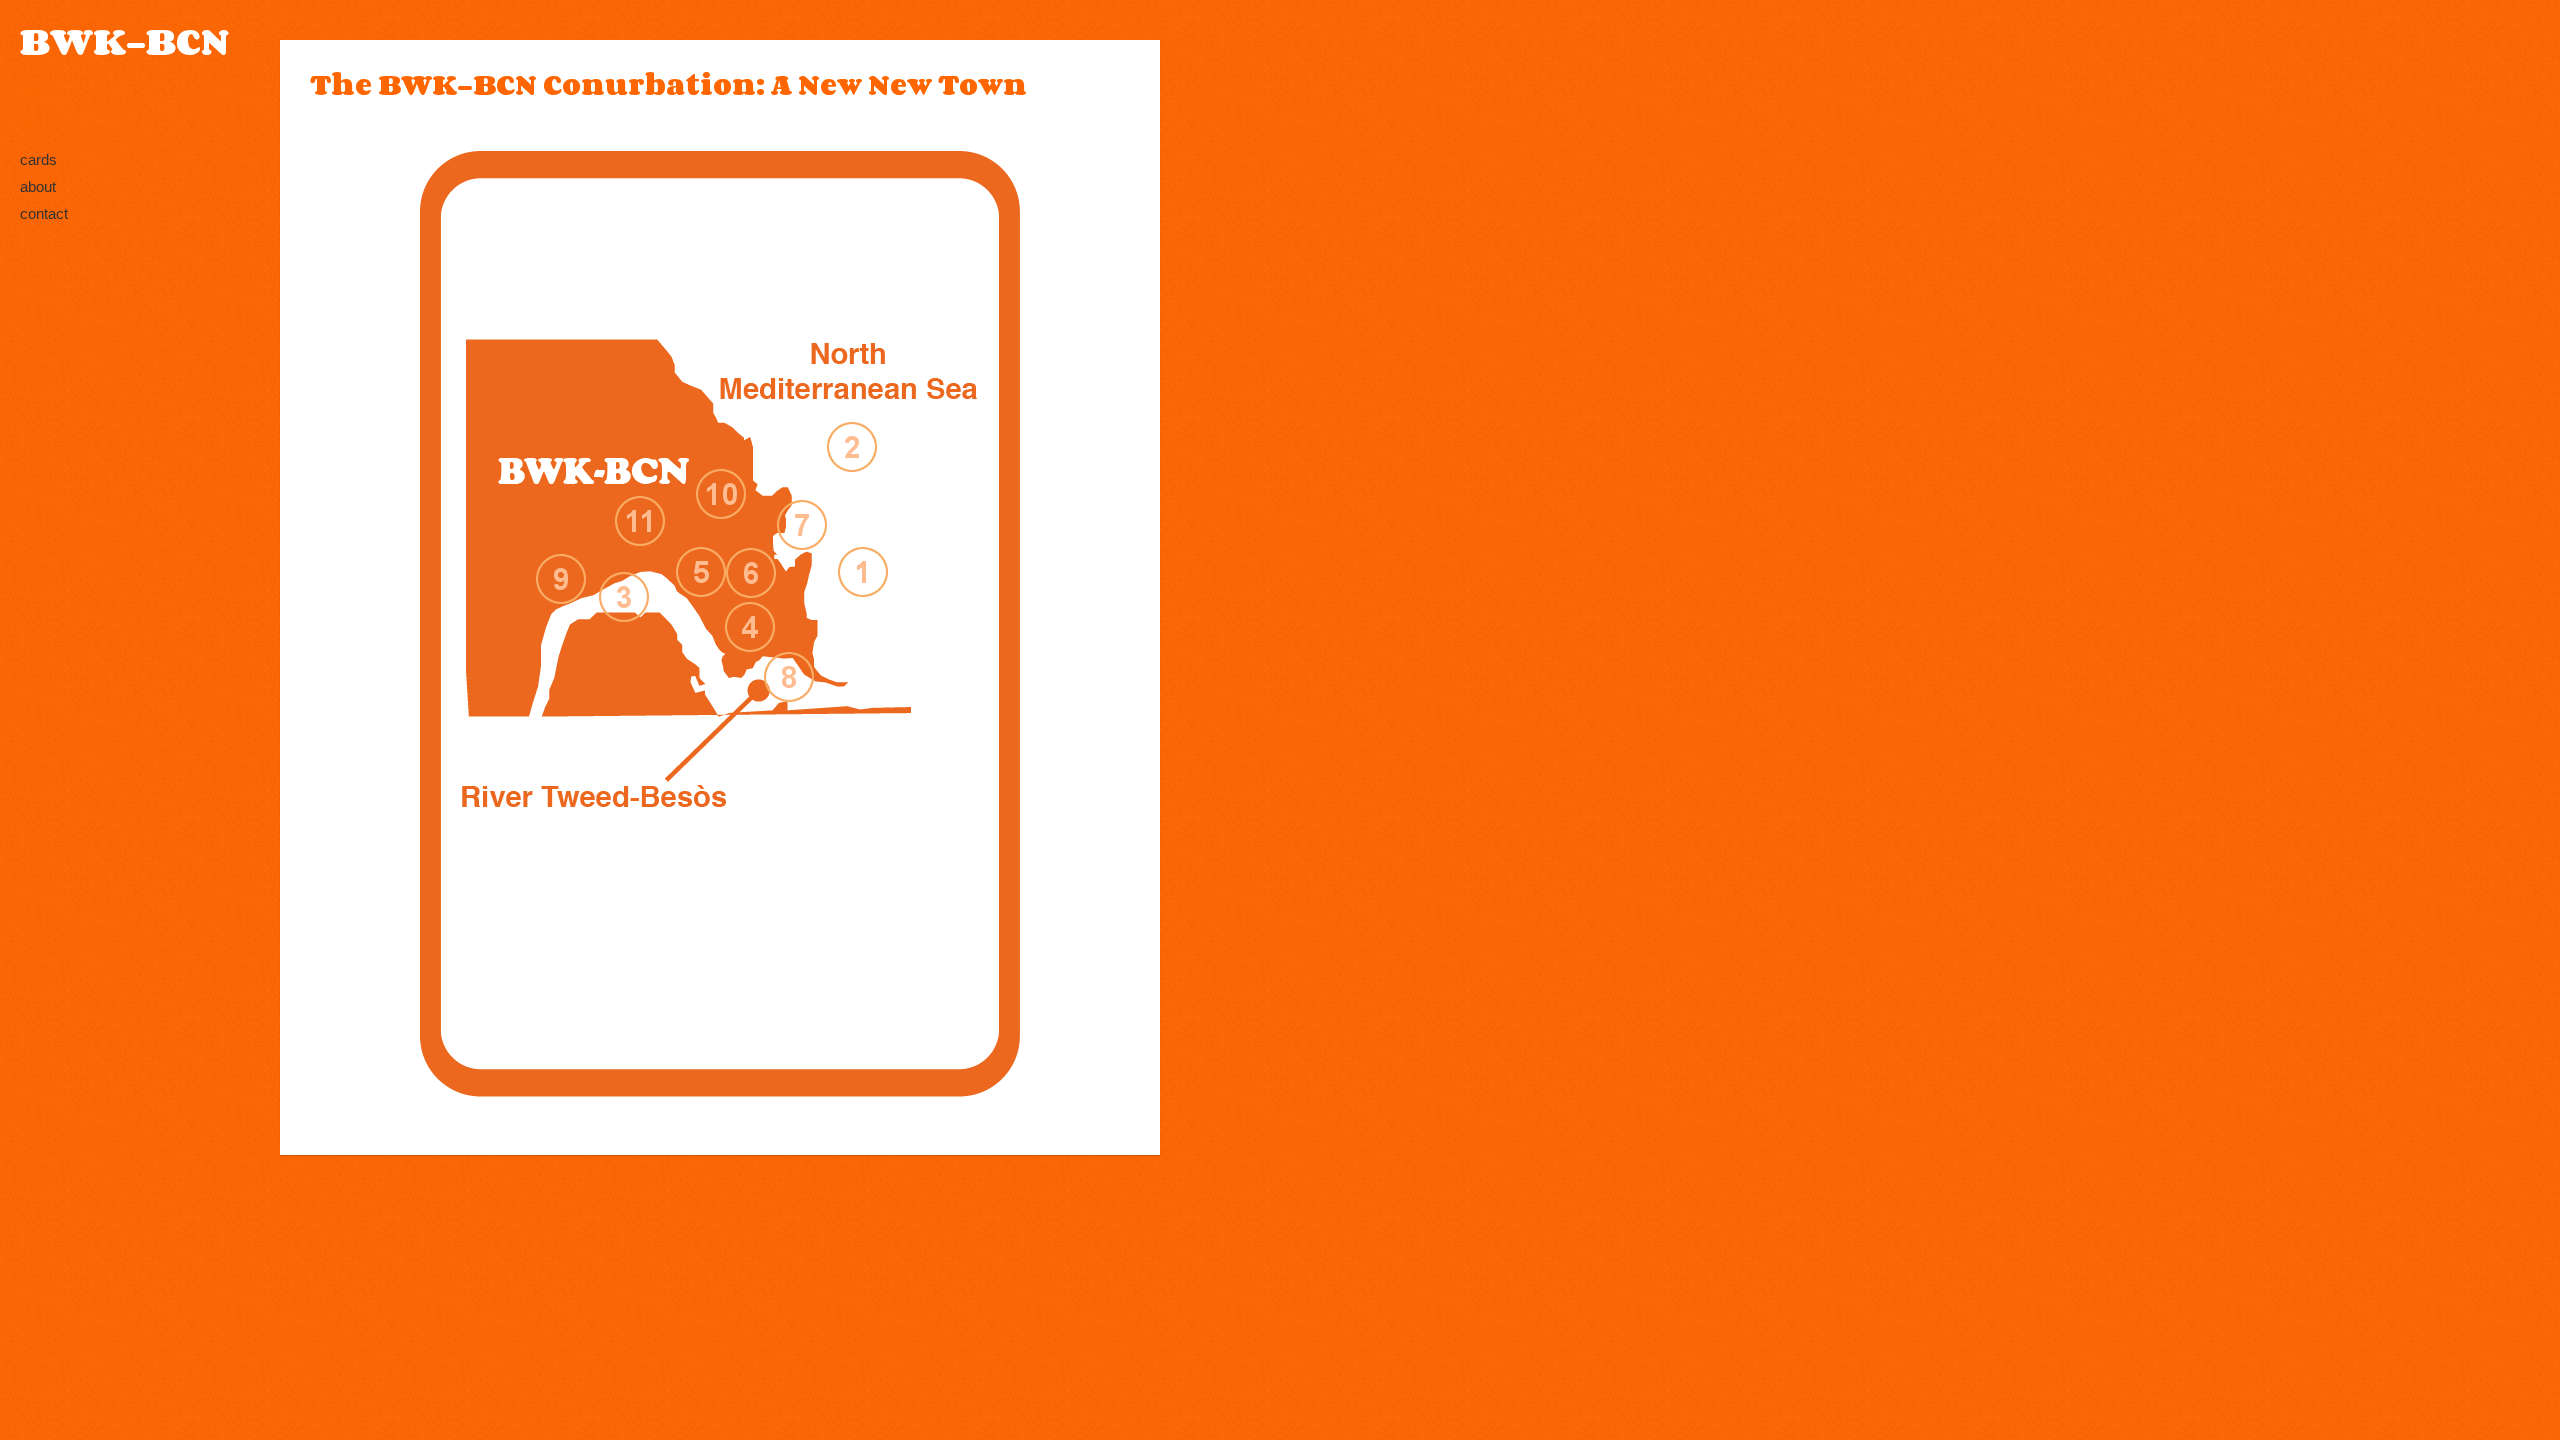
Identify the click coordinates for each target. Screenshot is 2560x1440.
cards (38, 159)
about (38, 186)
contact (44, 213)
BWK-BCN (124, 41)
